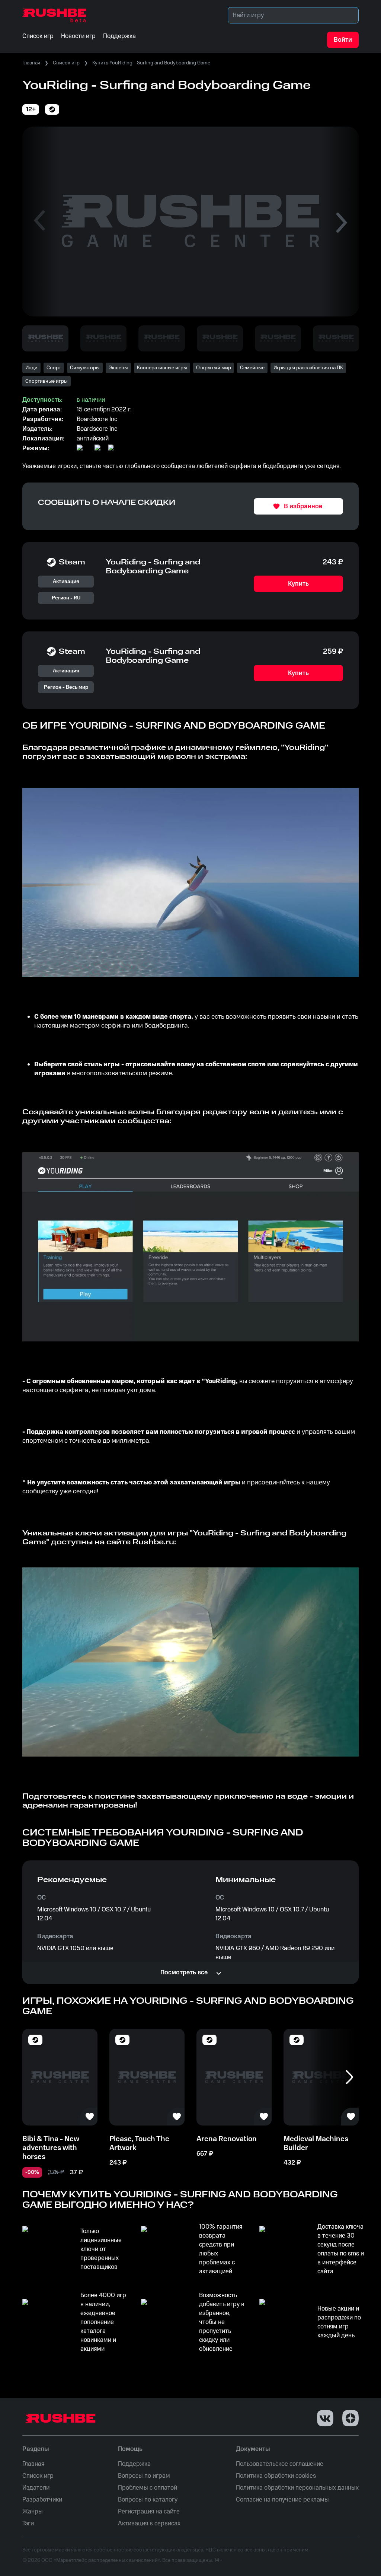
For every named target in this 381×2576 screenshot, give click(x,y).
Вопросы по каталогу (148, 2500)
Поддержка (134, 2464)
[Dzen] (350, 2418)
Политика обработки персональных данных (297, 2488)
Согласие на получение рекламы (282, 2500)
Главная (31, 63)
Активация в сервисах (149, 2524)
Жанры (33, 2512)
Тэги (28, 2524)
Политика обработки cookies (276, 2476)
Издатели (36, 2488)
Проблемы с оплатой (148, 2488)
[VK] (325, 2418)
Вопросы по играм (144, 2476)
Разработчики (42, 2500)
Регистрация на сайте (149, 2512)
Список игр (66, 63)
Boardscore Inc (97, 429)
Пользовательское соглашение (280, 2464)
